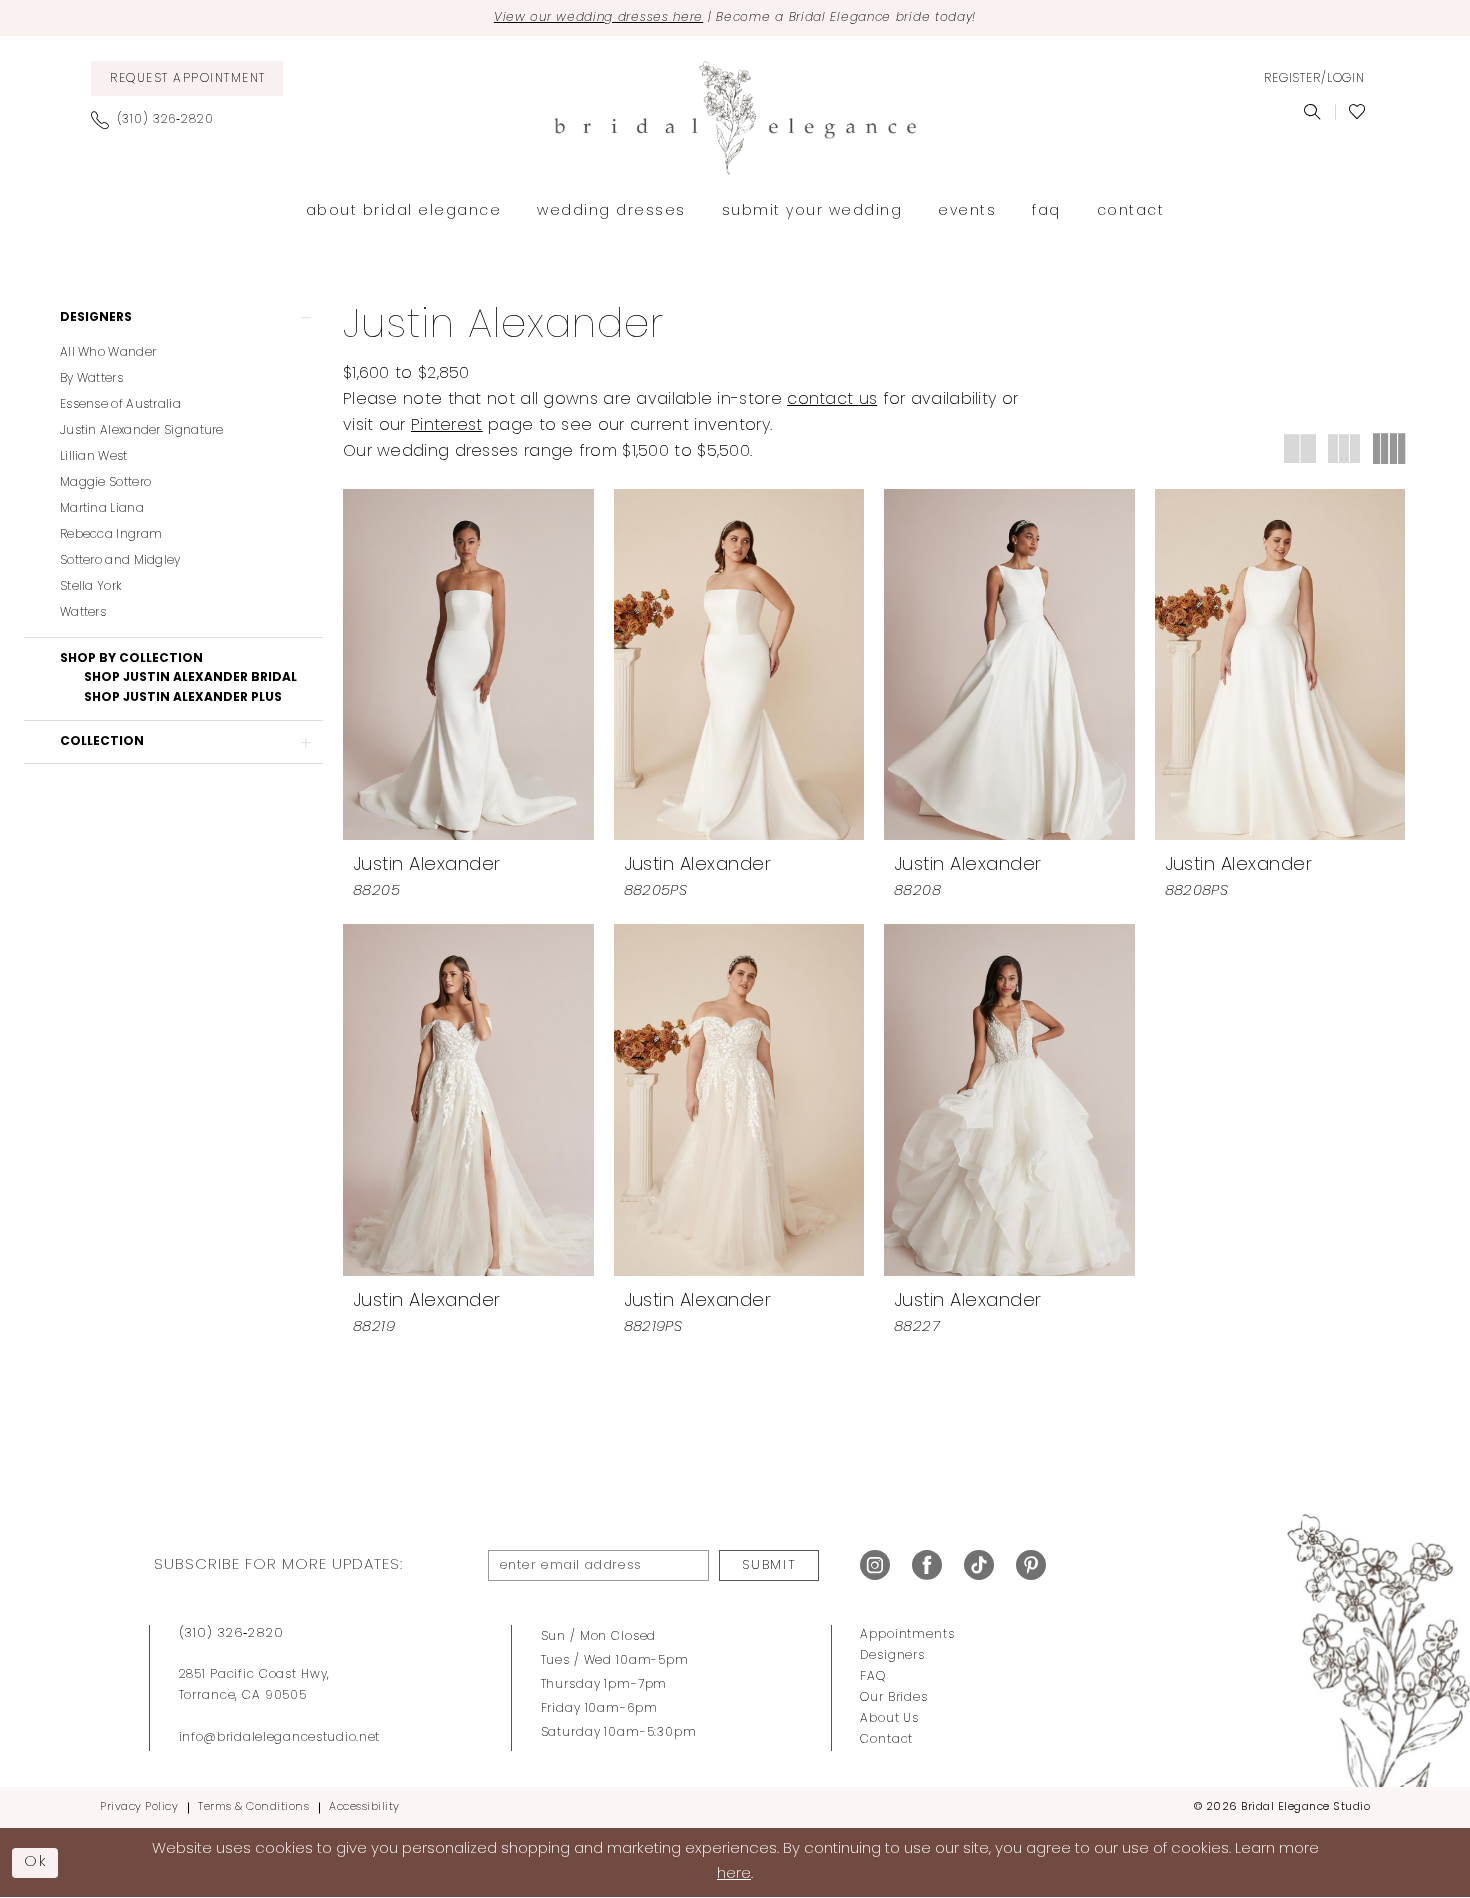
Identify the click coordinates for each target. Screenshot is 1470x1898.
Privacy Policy (139, 1807)
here (734, 1874)
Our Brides (894, 1698)
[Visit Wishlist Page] (1357, 112)
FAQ (873, 1677)
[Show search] (1312, 112)
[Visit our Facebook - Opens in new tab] (927, 1565)
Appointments (907, 1635)
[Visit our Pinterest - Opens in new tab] (1031, 1565)
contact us (832, 400)
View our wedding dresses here (598, 18)
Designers (892, 1656)
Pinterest (447, 426)
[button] (1314, 79)
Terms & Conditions (253, 1807)
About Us (889, 1719)
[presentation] (468, 665)
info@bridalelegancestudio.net (280, 1738)
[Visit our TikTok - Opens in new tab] (979, 1565)
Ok (36, 1862)
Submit (769, 1565)
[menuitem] (187, 78)
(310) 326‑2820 (231, 1633)
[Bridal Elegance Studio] (735, 118)
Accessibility (364, 1807)
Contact (886, 1740)
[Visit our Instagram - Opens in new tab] (875, 1565)
